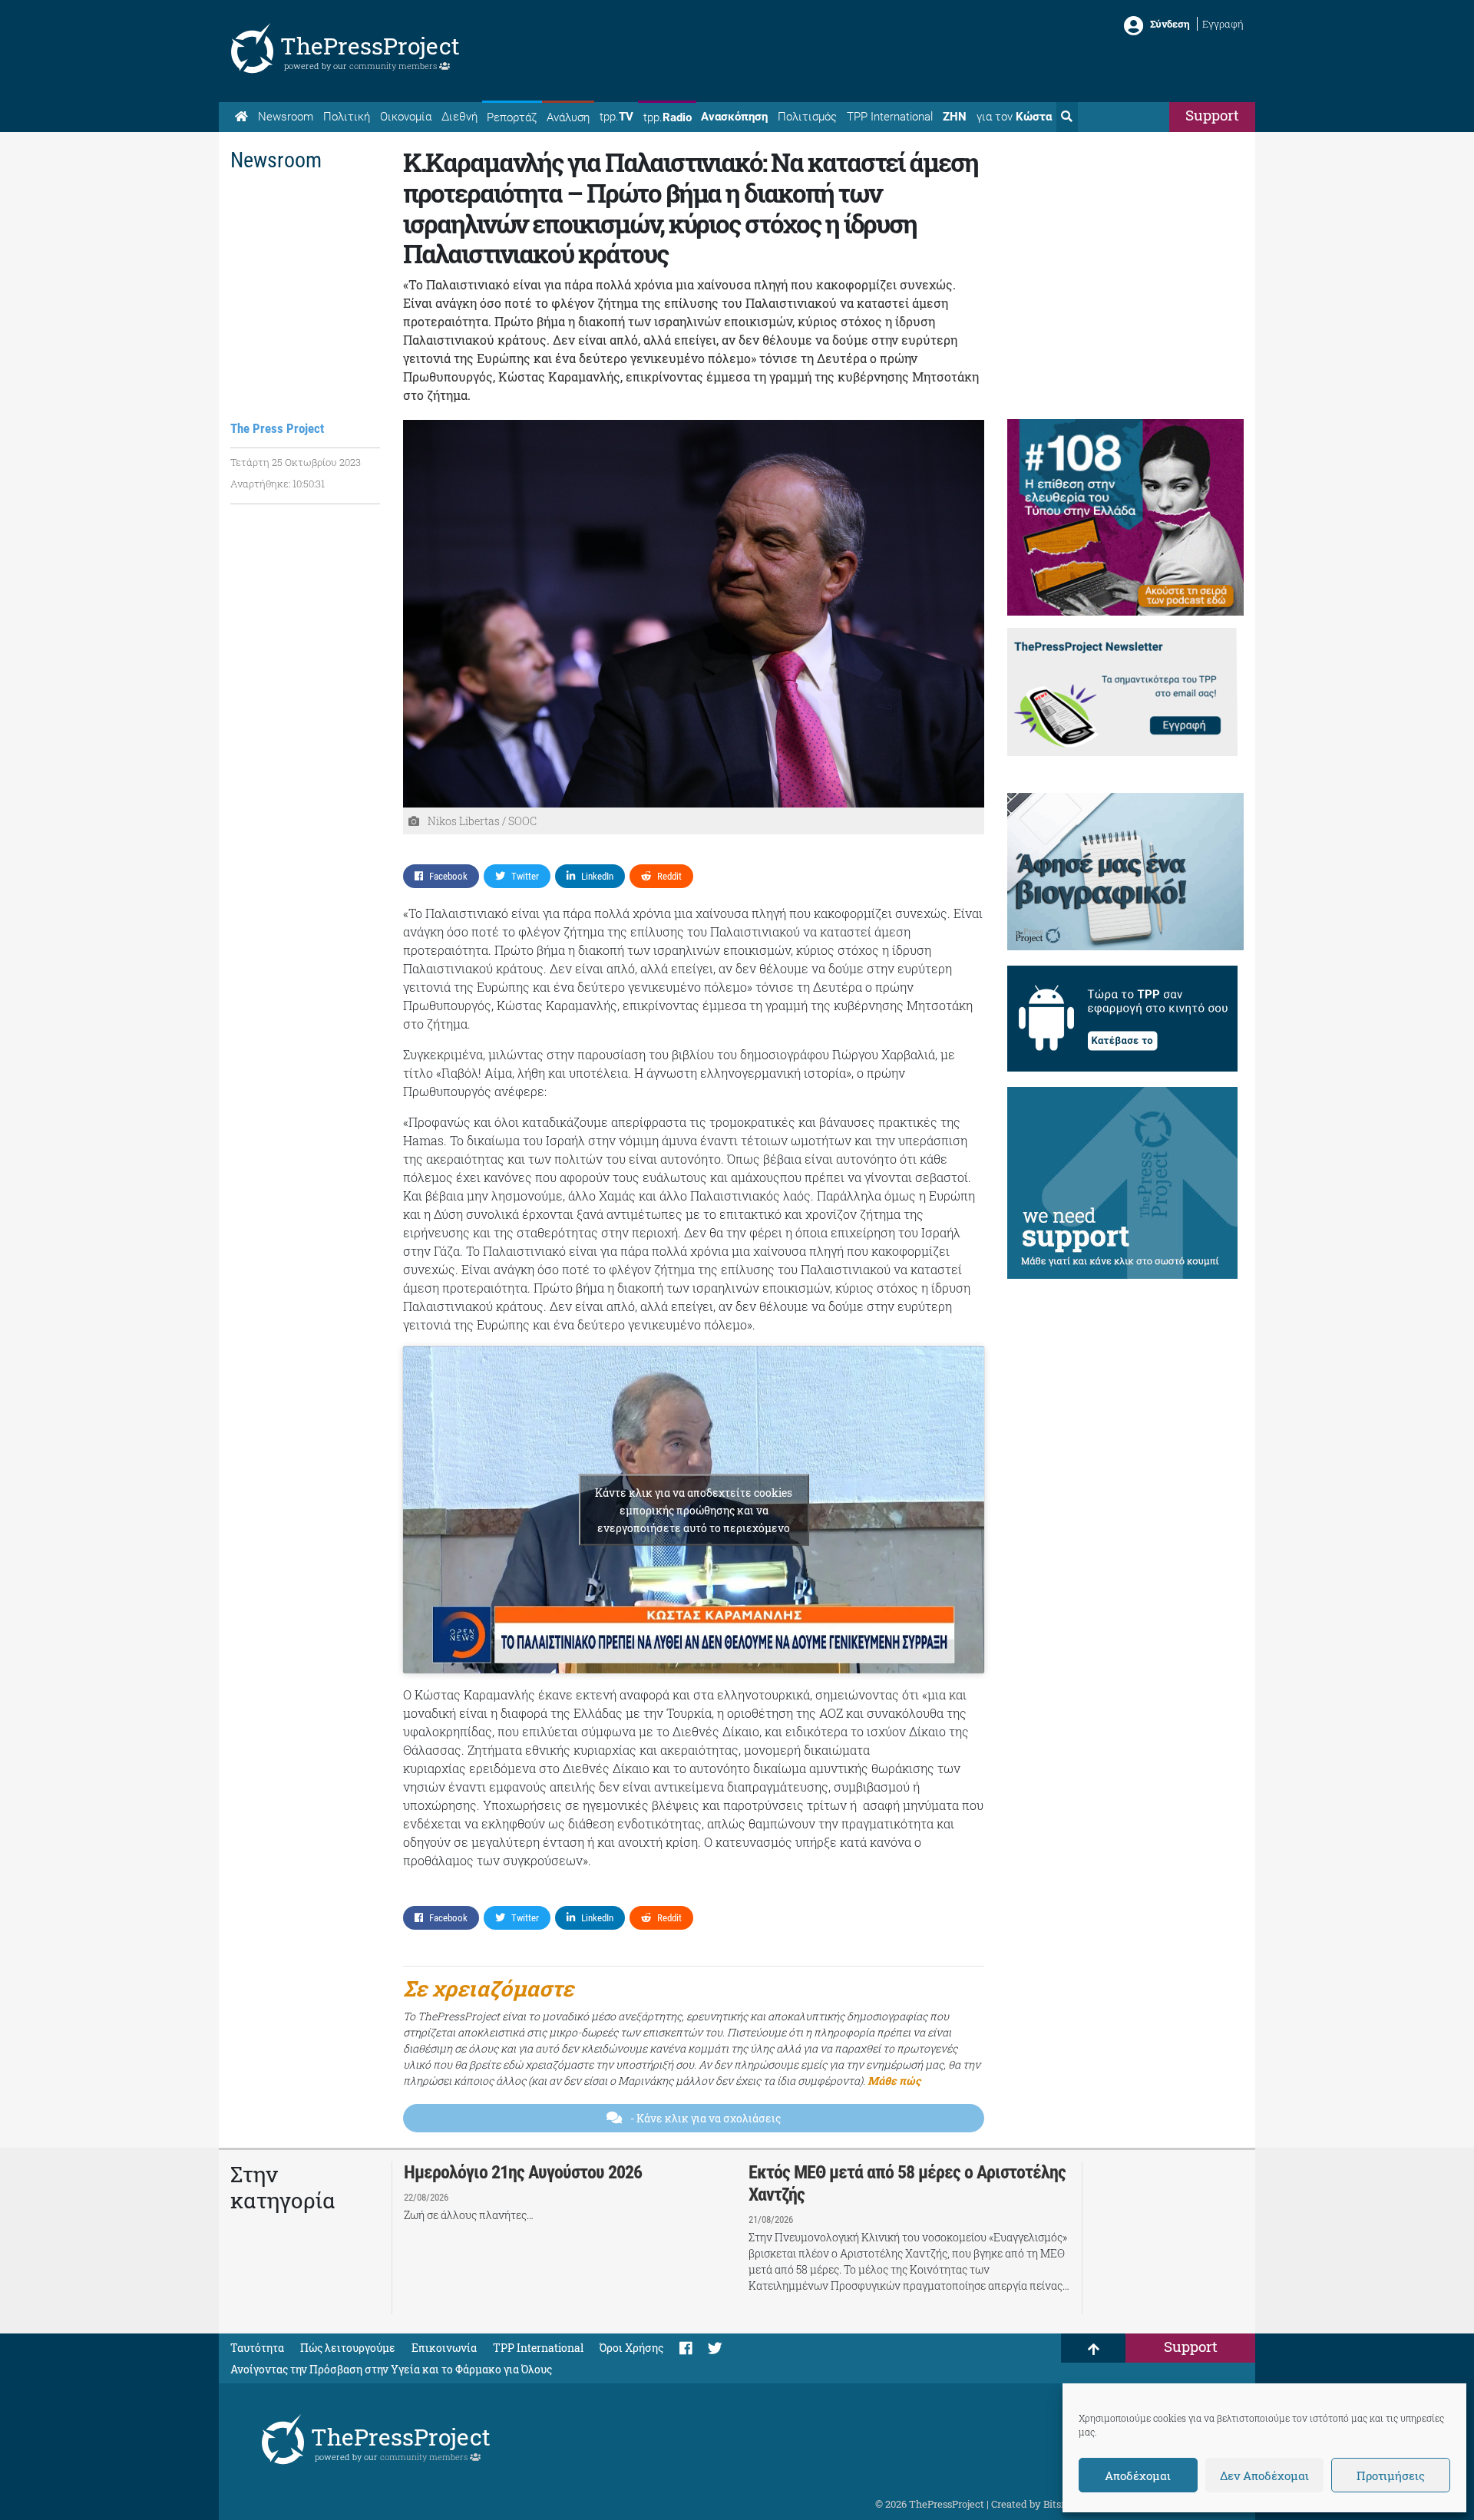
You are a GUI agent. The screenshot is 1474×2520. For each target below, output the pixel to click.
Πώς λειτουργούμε (348, 2348)
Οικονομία (406, 117)
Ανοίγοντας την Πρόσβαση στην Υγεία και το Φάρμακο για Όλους (391, 2369)
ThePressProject (370, 46)
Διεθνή (459, 117)
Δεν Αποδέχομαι (1264, 2475)
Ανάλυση (568, 117)
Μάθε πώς (894, 2081)
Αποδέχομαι (1138, 2475)
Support (1212, 115)
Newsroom (286, 117)
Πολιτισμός (807, 117)
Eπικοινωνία (444, 2348)
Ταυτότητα (257, 2348)
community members (394, 66)
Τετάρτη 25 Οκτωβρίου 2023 (296, 462)
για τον (1014, 117)
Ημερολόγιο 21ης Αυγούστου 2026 (523, 2172)
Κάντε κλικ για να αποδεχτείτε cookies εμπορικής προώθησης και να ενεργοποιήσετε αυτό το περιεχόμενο (694, 1510)
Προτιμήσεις (1391, 2475)
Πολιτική (347, 117)
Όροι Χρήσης (631, 2348)
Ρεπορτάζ (512, 117)
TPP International (890, 117)
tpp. (616, 117)
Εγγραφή (1223, 24)
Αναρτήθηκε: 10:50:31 (278, 484)
